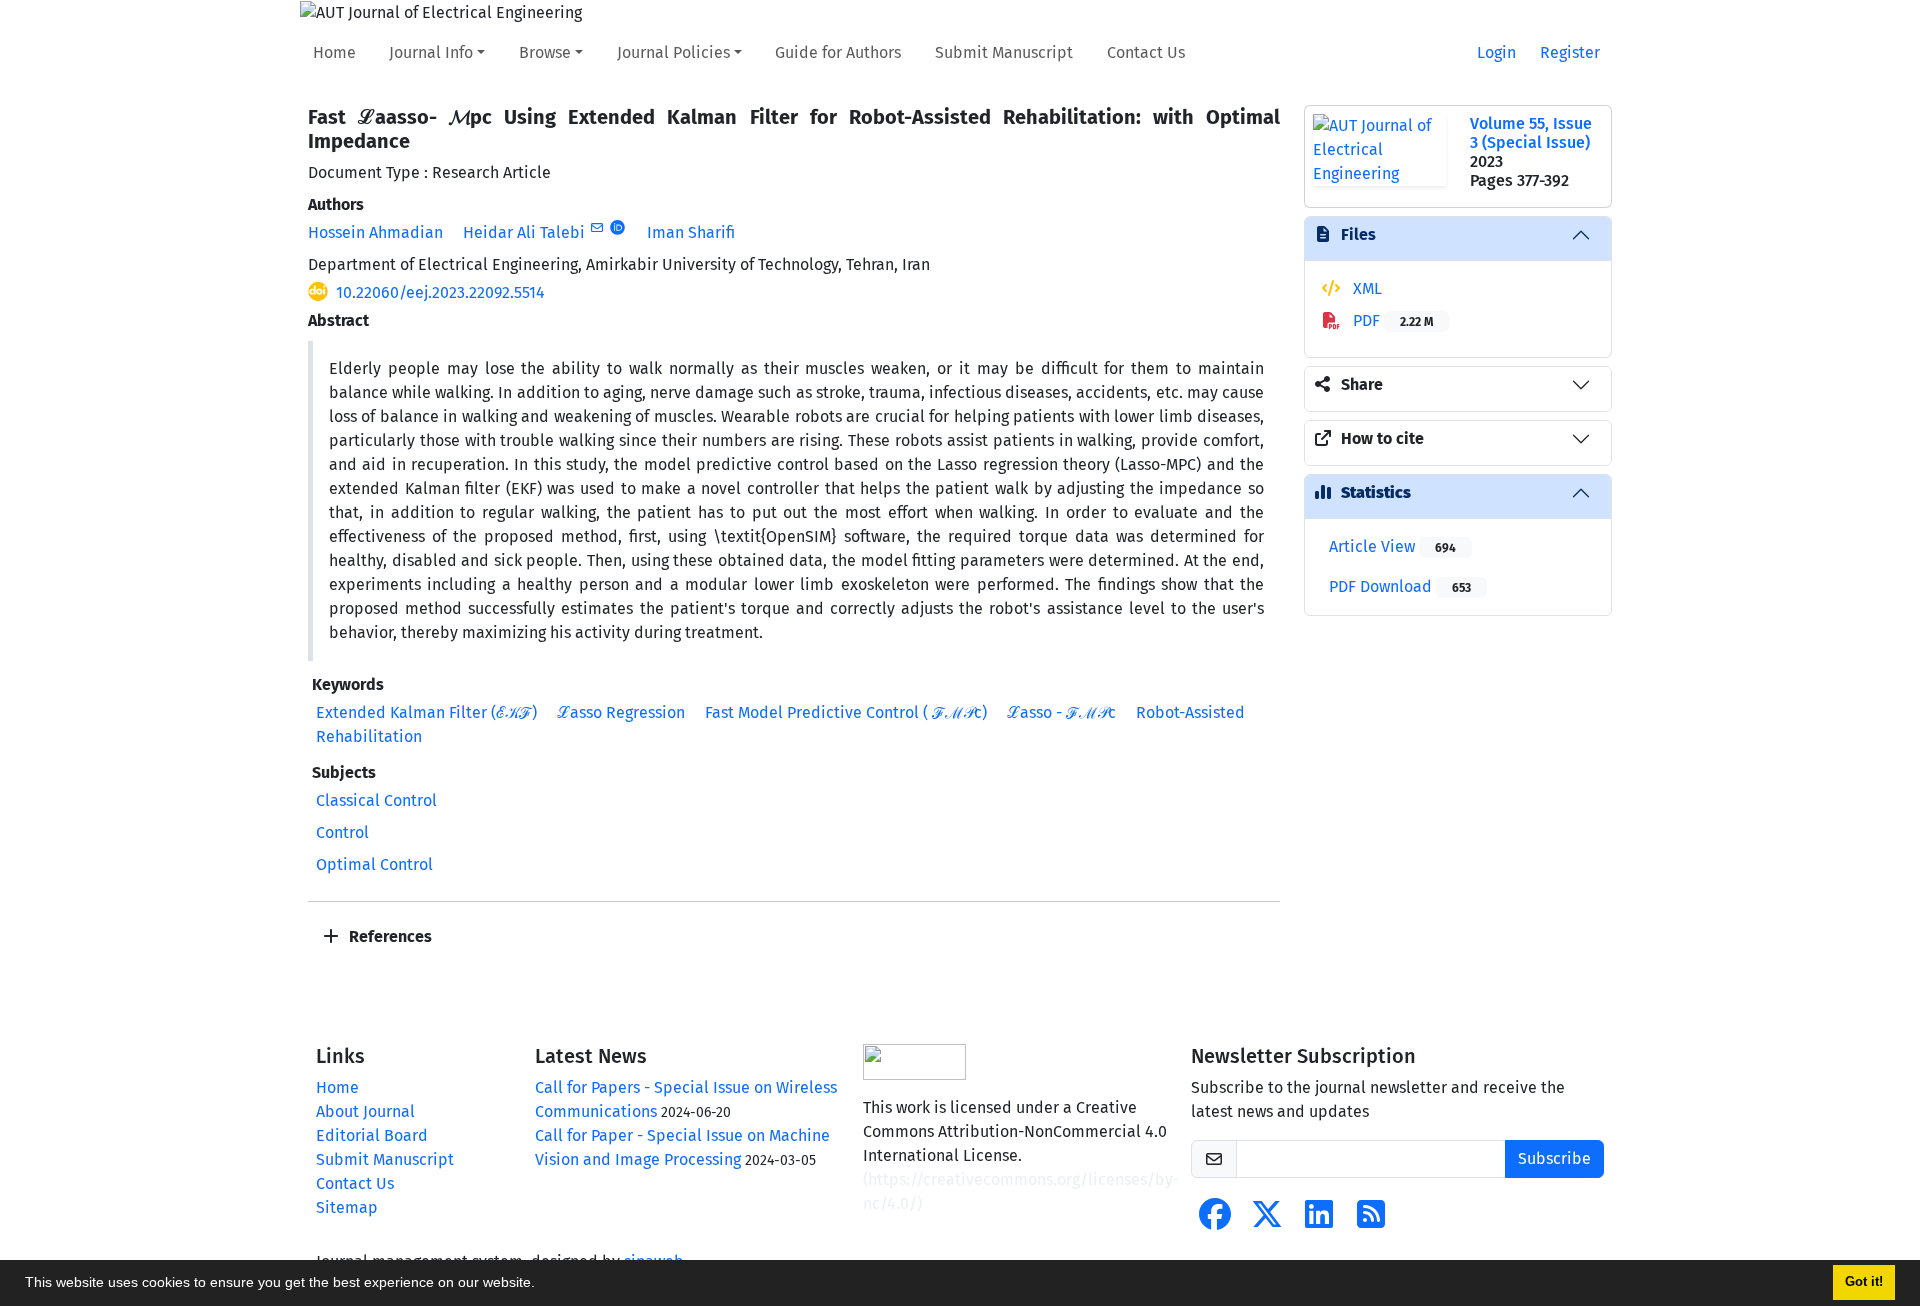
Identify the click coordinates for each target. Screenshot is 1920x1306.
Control (342, 832)
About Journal (365, 1111)
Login (1496, 52)
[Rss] (1371, 1220)
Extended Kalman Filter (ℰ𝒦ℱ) (426, 712)
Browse (545, 52)
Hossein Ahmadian (375, 232)
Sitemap (347, 1207)
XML (1365, 288)
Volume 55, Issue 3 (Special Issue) (1531, 133)
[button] (542, 1285)
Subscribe (1554, 1158)
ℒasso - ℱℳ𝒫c (1061, 712)
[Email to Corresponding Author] (596, 228)
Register (1570, 52)
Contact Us (1146, 52)
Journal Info (431, 52)
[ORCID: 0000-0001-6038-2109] (617, 228)
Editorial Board (372, 1135)
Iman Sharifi (691, 232)
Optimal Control (374, 864)
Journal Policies (673, 52)
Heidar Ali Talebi (524, 232)
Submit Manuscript (1004, 52)
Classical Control (376, 800)
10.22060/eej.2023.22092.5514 (440, 292)
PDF (1391, 320)
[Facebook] (1215, 1220)
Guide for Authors (838, 52)
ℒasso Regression (621, 712)
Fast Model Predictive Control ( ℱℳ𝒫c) (846, 712)
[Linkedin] (1319, 1220)
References (388, 936)
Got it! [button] (1864, 1282)
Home (334, 52)
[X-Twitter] (1267, 1220)
